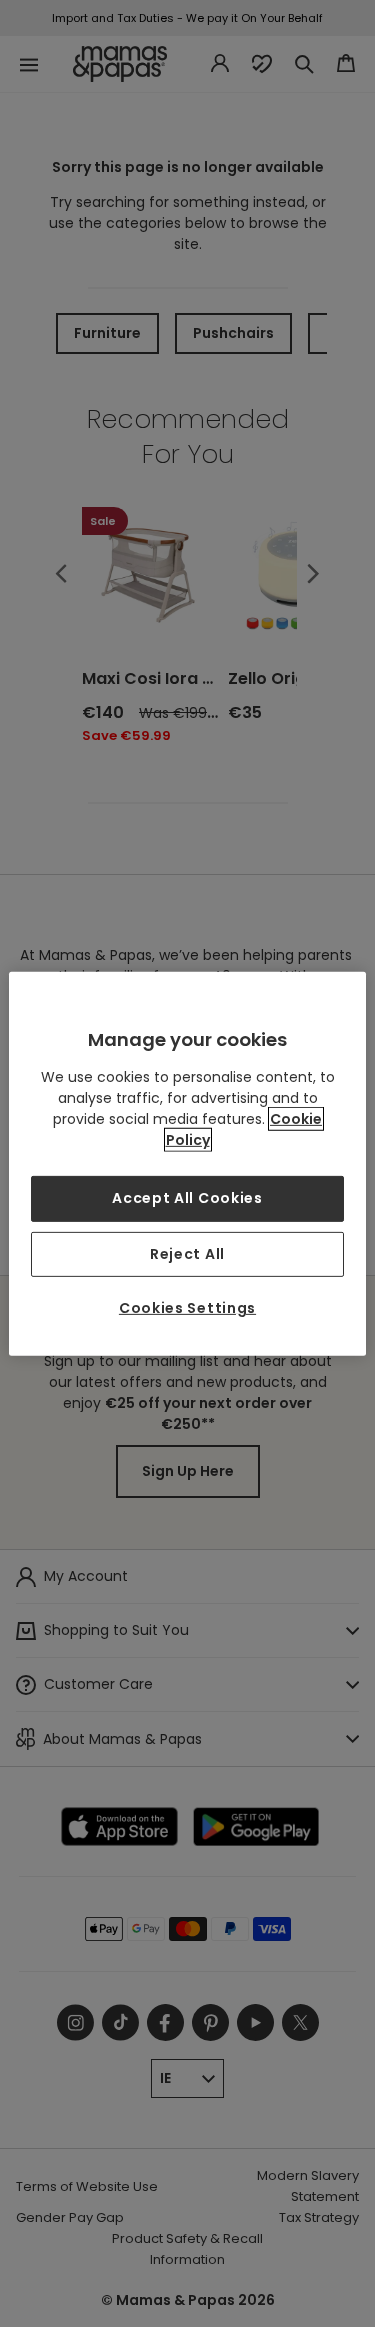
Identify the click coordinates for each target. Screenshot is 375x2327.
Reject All (187, 1253)
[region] (187, 1163)
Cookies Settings (187, 1308)
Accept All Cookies (187, 1198)
